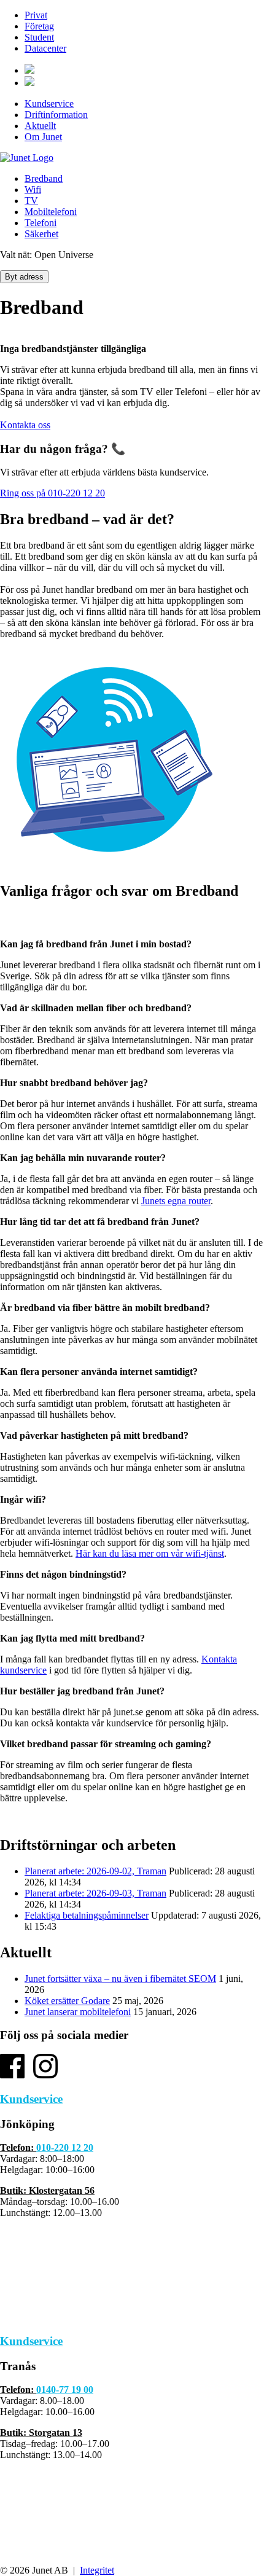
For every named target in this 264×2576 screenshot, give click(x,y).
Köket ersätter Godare (67, 2001)
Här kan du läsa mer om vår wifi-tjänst (150, 1553)
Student (39, 37)
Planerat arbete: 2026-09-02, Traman (95, 1871)
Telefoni (41, 223)
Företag (39, 26)
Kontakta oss (25, 425)
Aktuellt (40, 126)
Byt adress (24, 277)
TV (31, 201)
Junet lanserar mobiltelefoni (78, 2012)
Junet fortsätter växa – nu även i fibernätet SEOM (120, 1979)
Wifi (33, 190)
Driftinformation (56, 115)
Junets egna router (176, 1201)
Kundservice (49, 104)
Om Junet (43, 137)
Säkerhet (41, 234)
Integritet (97, 2570)
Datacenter (45, 48)
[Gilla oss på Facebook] (12, 2075)
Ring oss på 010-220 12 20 (52, 493)
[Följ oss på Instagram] (45, 2075)
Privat (36, 15)
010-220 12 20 (65, 2147)
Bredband (44, 178)
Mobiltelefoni (51, 212)
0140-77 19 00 (65, 2390)
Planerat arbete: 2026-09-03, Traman (95, 1893)
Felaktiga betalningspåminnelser (87, 1915)
